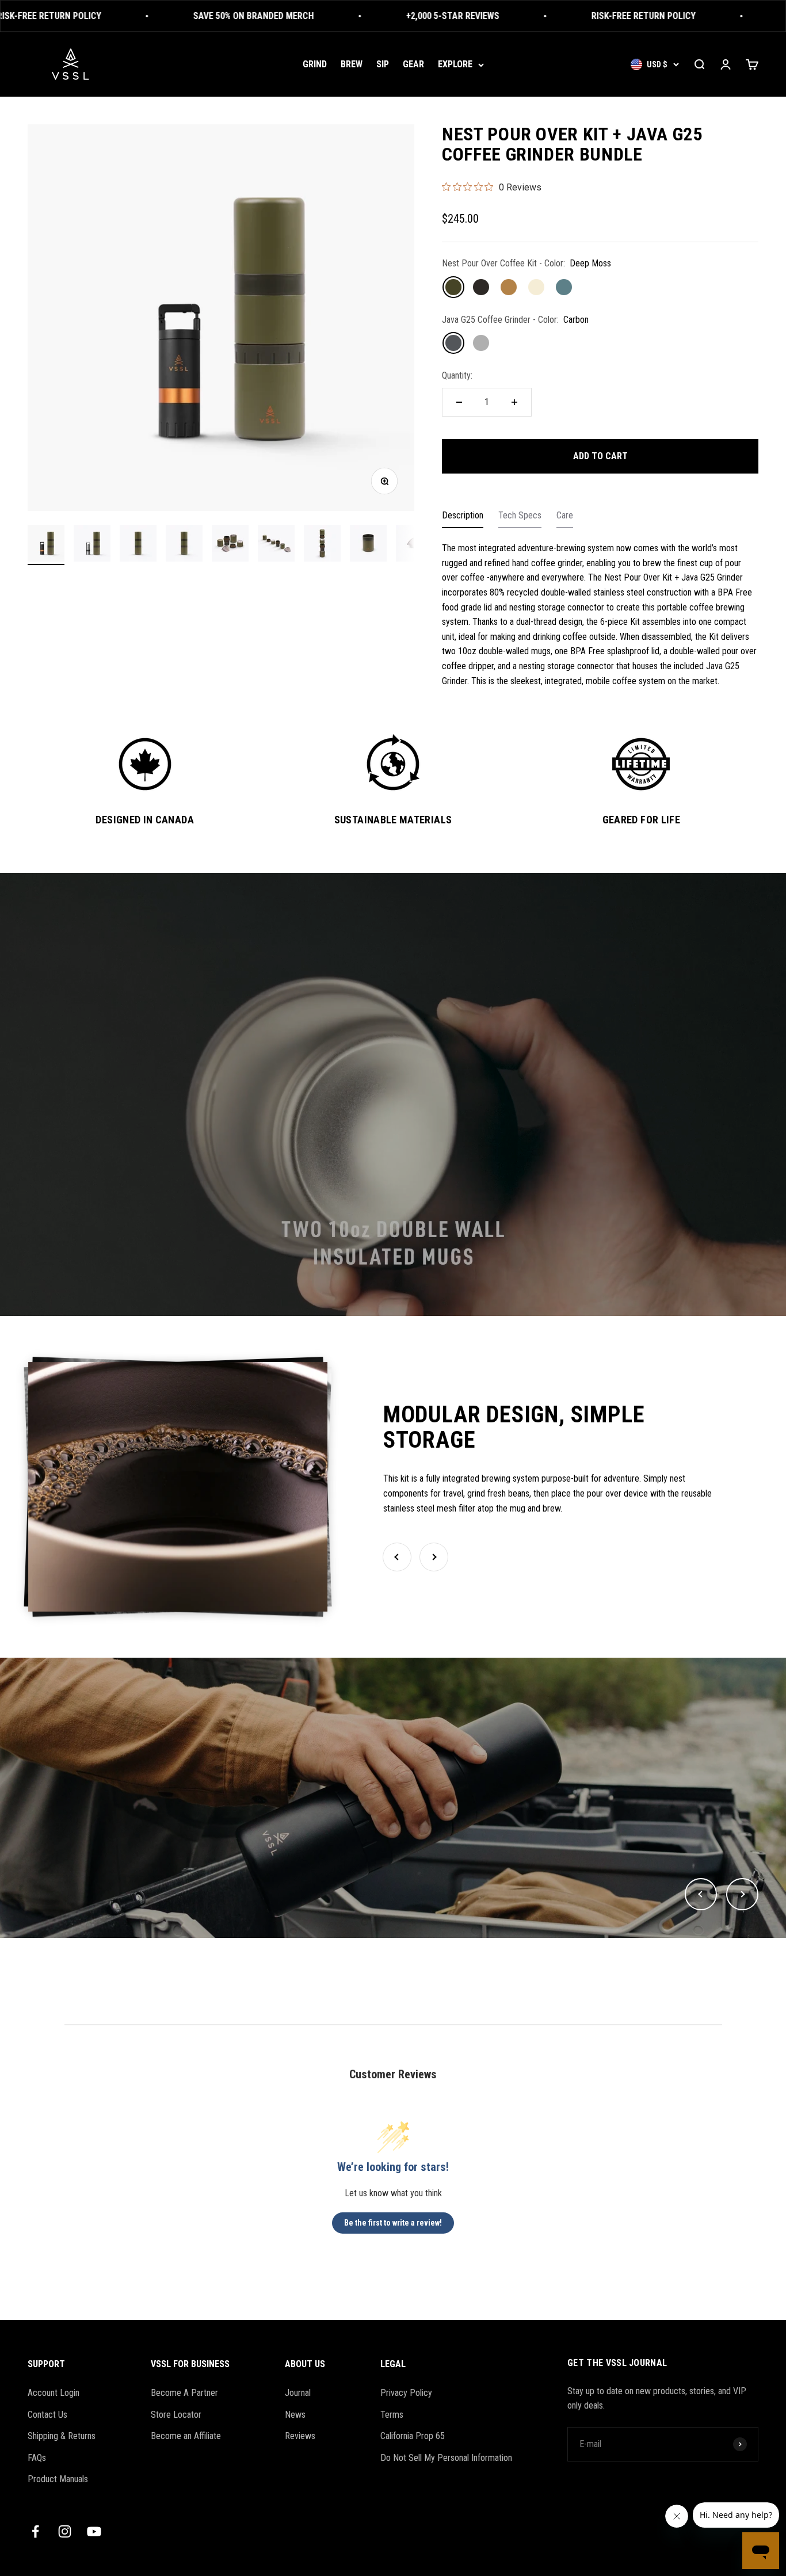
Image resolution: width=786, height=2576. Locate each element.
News (295, 2415)
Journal (298, 2393)
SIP (383, 64)
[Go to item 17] (322, 545)
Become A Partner (184, 2393)
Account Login (54, 2393)
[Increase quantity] (514, 402)
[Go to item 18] (368, 545)
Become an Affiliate (186, 2436)
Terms (392, 2415)
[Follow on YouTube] (94, 2531)
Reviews (300, 2436)
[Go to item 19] (414, 545)
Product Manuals (58, 2479)
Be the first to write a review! (393, 2223)
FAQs (37, 2458)
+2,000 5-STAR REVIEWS (370, 16)
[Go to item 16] (276, 545)
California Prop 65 (413, 2436)
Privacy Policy (406, 2393)
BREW (352, 64)
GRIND (315, 64)
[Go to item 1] (46, 545)
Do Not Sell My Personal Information (446, 2458)
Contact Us (47, 2415)
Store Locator (176, 2415)
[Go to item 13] (138, 545)
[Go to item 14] (184, 545)
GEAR (413, 64)
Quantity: (457, 375)
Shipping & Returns (62, 2436)
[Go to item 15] (230, 545)
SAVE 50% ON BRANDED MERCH (171, 16)
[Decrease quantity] (459, 402)
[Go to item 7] (92, 545)
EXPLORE (455, 64)
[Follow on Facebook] (35, 2531)
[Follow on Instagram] (65, 2531)
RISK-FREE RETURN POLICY (561, 16)
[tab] (463, 518)
